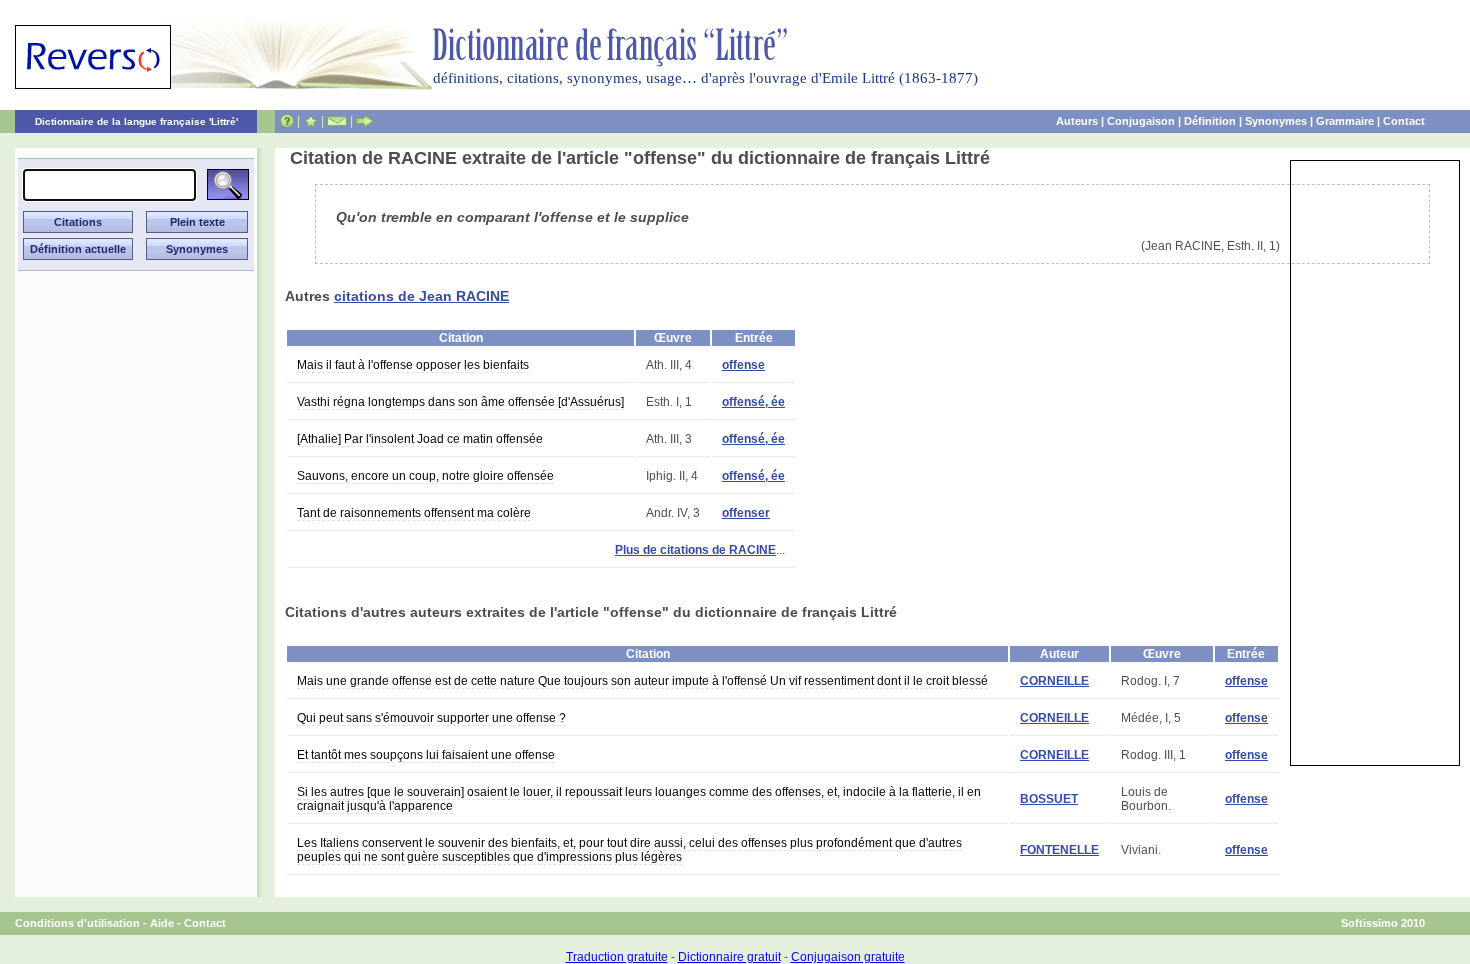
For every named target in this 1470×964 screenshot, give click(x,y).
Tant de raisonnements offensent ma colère (414, 513)
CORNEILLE (1054, 681)
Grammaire (1345, 121)
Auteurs (1077, 121)
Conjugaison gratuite (848, 957)
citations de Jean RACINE (421, 296)
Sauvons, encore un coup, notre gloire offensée (425, 476)
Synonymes (1276, 121)
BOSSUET (1049, 799)
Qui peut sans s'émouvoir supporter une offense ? (431, 718)
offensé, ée (753, 402)
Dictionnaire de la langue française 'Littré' (136, 121)
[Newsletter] (337, 121)
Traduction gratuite (617, 957)
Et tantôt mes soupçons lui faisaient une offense (426, 755)
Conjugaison (1141, 121)
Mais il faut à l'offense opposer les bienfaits (413, 365)
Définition (1210, 121)
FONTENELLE (1059, 850)
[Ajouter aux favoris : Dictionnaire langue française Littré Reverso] (310, 121)
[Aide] (287, 121)
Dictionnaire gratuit (729, 957)
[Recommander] (364, 121)
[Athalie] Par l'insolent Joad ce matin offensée (420, 439)
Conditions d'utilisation (77, 923)
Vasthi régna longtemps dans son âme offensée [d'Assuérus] (460, 402)
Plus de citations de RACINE (695, 550)
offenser (746, 513)
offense (743, 365)
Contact (1404, 121)
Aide (162, 923)
